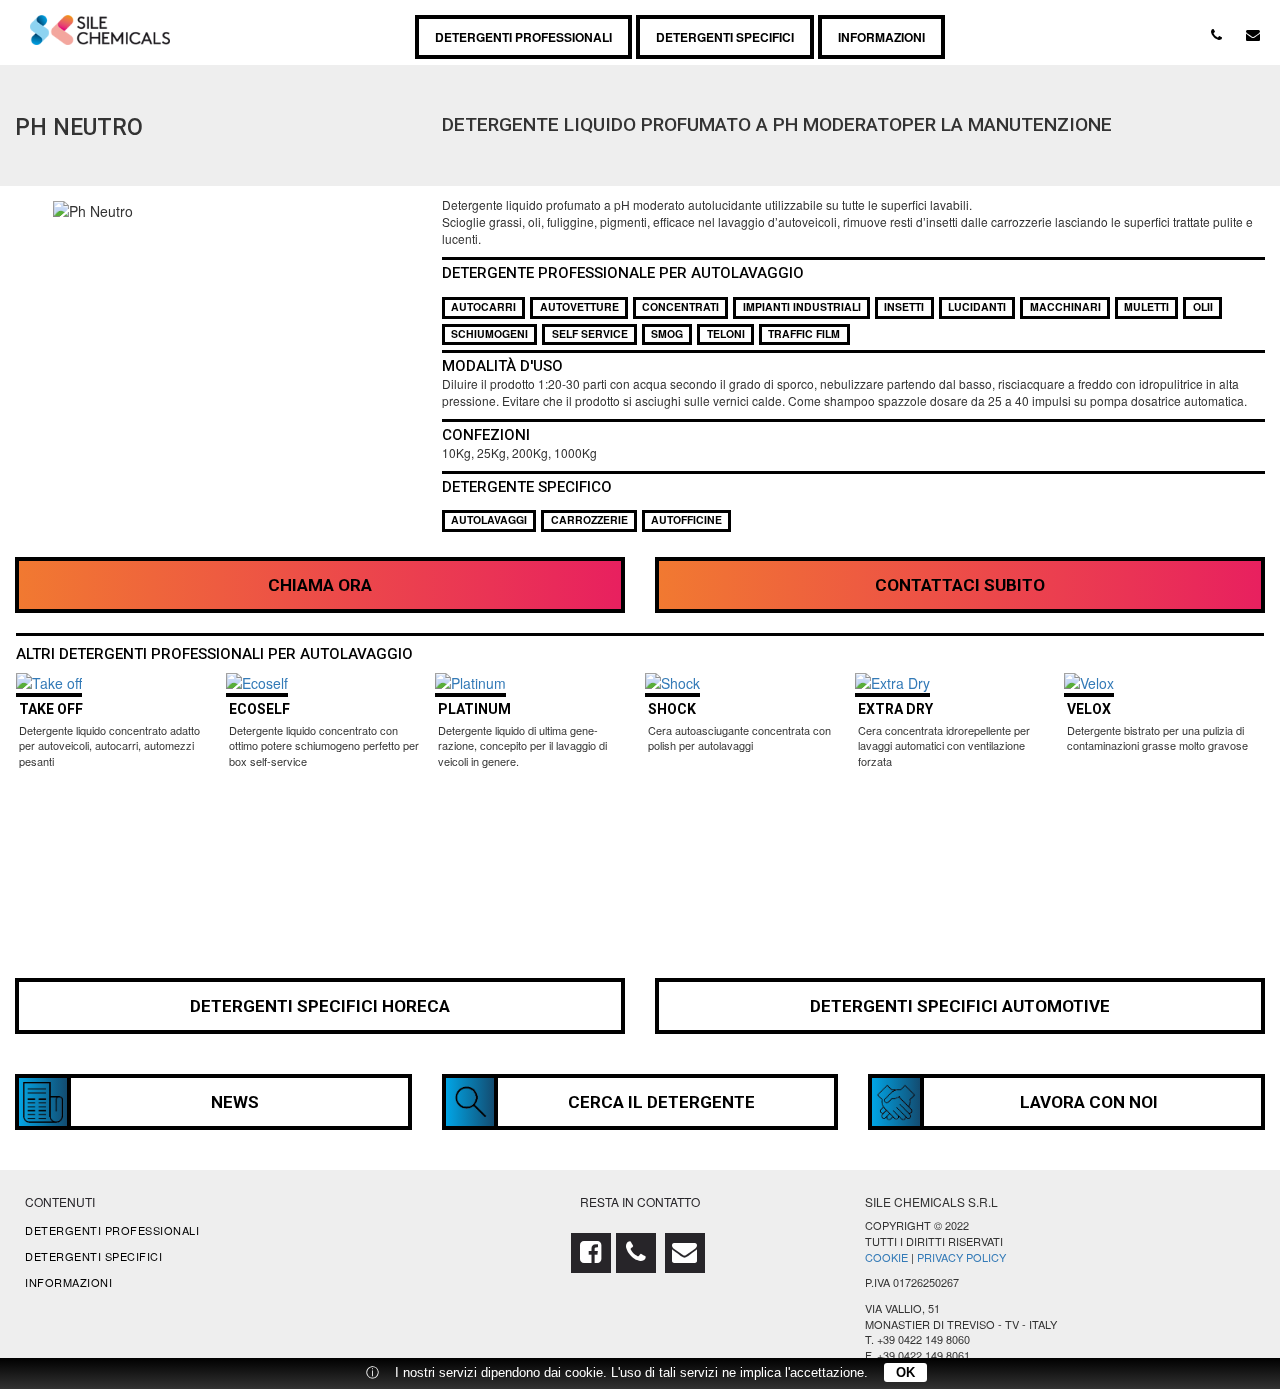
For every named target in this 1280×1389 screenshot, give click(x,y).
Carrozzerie (589, 519)
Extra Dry (895, 709)
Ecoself (259, 709)
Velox (1089, 709)
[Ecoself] (257, 683)
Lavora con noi (1089, 1102)
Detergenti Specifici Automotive (960, 1006)
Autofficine (686, 519)
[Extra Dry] (892, 683)
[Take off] (49, 683)
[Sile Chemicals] (100, 25)
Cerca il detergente (661, 1102)
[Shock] (672, 683)
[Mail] (1253, 34)
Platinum (474, 709)
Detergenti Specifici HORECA (320, 1006)
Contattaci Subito (960, 585)
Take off (51, 709)
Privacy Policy (961, 1257)
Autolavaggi (489, 519)
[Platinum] (470, 683)
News (235, 1102)
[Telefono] (1216, 34)
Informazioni (881, 37)
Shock (672, 709)
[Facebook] (593, 1255)
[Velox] (1089, 683)
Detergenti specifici (725, 37)
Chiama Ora (320, 585)
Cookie (886, 1257)
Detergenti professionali (523, 37)
